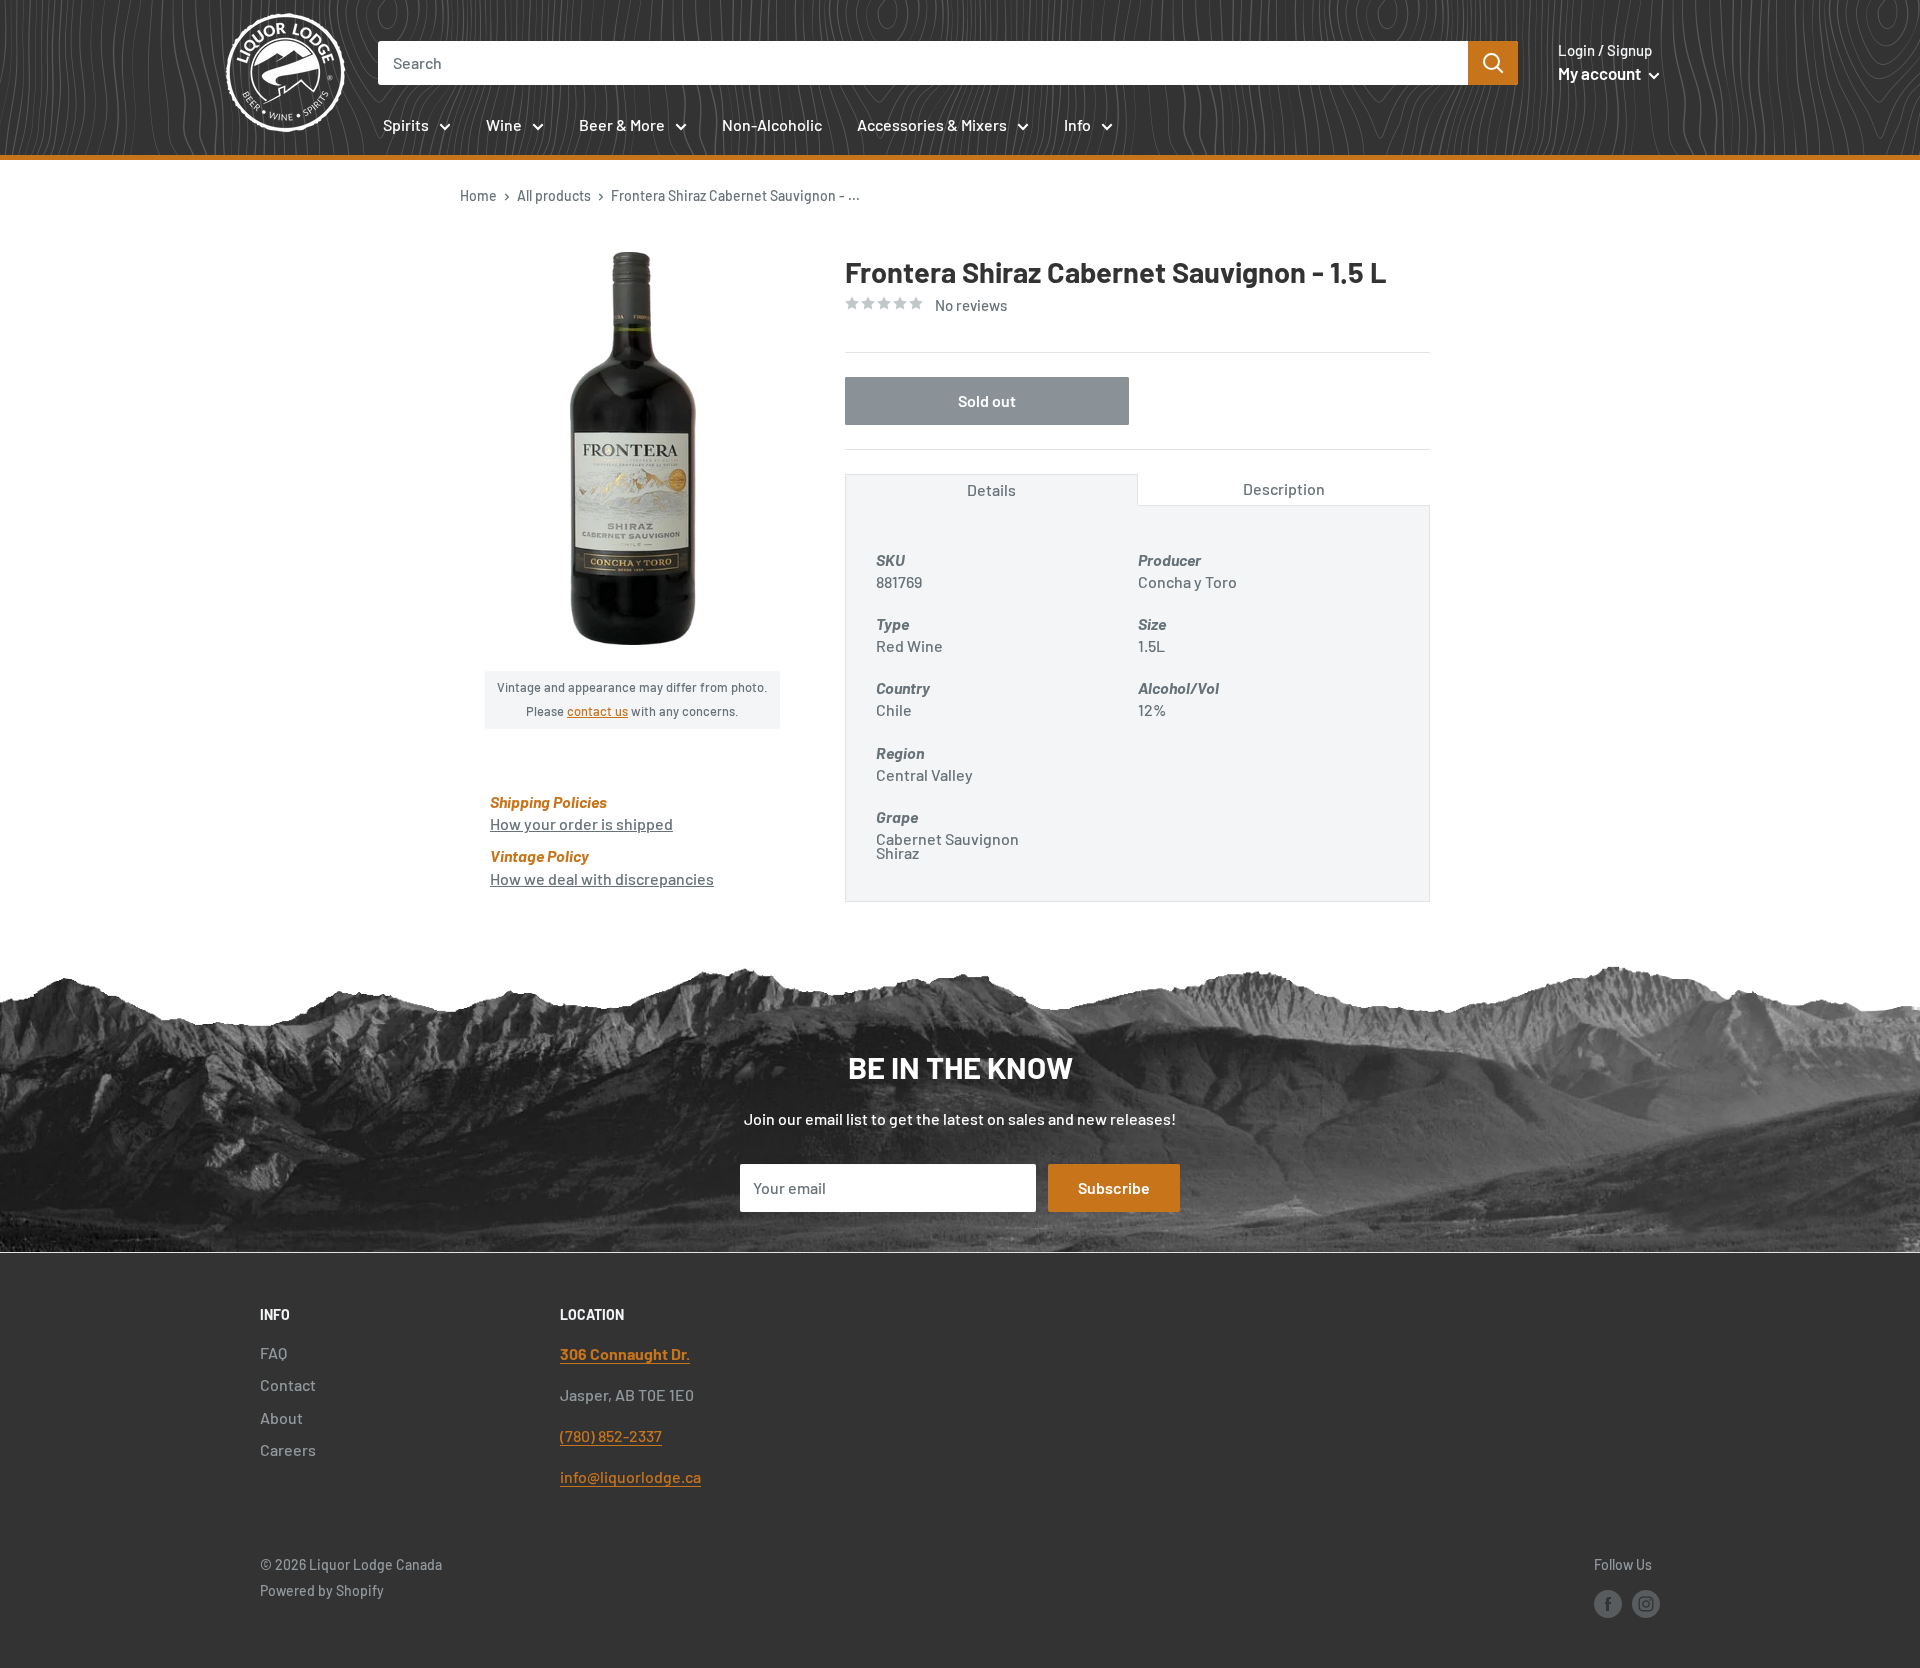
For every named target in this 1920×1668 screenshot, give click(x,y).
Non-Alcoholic (772, 124)
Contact (288, 1384)
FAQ (273, 1352)
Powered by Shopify (322, 1590)
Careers (288, 1449)
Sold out (987, 399)
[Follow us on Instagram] (1646, 1603)
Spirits (406, 124)
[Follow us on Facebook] (1608, 1603)
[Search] (1493, 63)
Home (478, 195)
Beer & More (622, 124)
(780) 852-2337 (611, 1435)
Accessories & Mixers (932, 124)
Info (1077, 124)
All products (554, 195)
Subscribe (1114, 1187)
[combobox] (923, 63)
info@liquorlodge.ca (630, 1476)
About (281, 1417)
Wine (504, 124)
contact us (597, 711)
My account (1601, 73)
